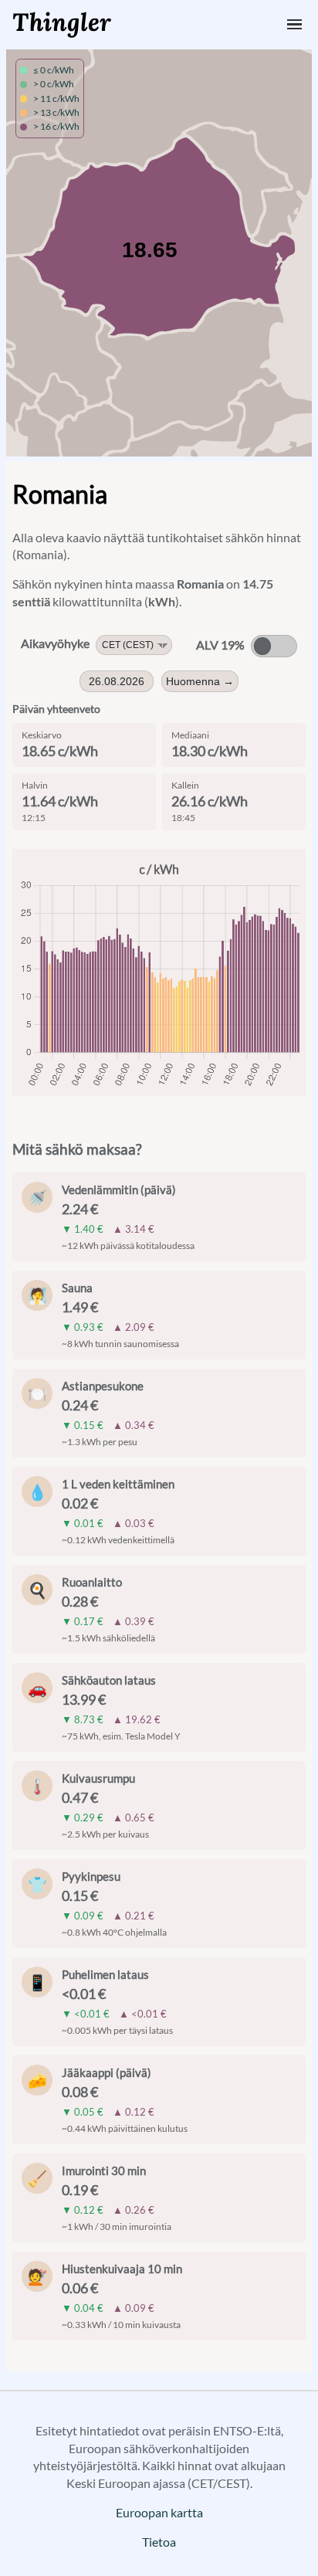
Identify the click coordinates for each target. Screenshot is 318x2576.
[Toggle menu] (294, 24)
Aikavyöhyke (55, 643)
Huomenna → (200, 681)
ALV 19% (220, 645)
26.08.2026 (117, 681)
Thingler (62, 22)
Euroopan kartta (159, 2512)
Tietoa (159, 2542)
